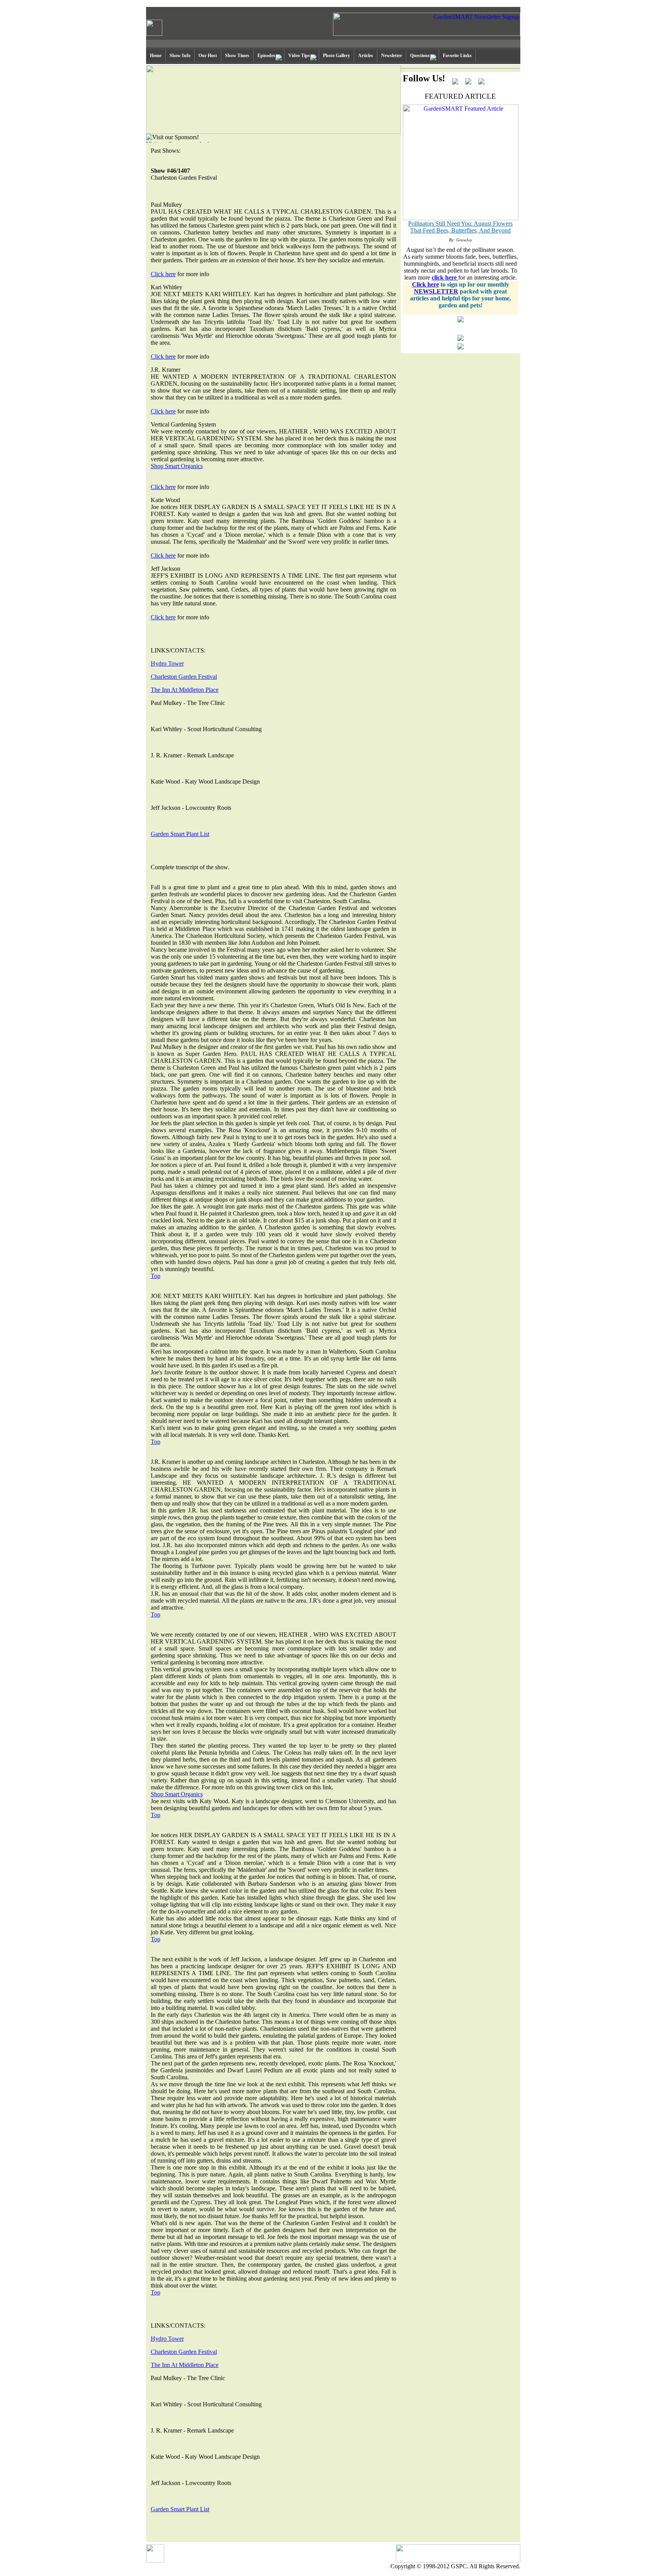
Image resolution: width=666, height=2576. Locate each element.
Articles (366, 56)
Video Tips (299, 56)
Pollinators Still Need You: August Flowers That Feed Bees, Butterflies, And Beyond (460, 227)
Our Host (208, 56)
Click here (163, 274)
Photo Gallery (336, 56)
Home (156, 56)
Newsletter (392, 56)
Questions (420, 56)
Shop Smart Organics (177, 466)
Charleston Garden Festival (184, 677)
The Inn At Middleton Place (185, 690)
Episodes (266, 56)
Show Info (180, 56)
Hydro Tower (167, 663)
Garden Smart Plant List (180, 834)
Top (156, 1276)
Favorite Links (457, 56)
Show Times (237, 56)
